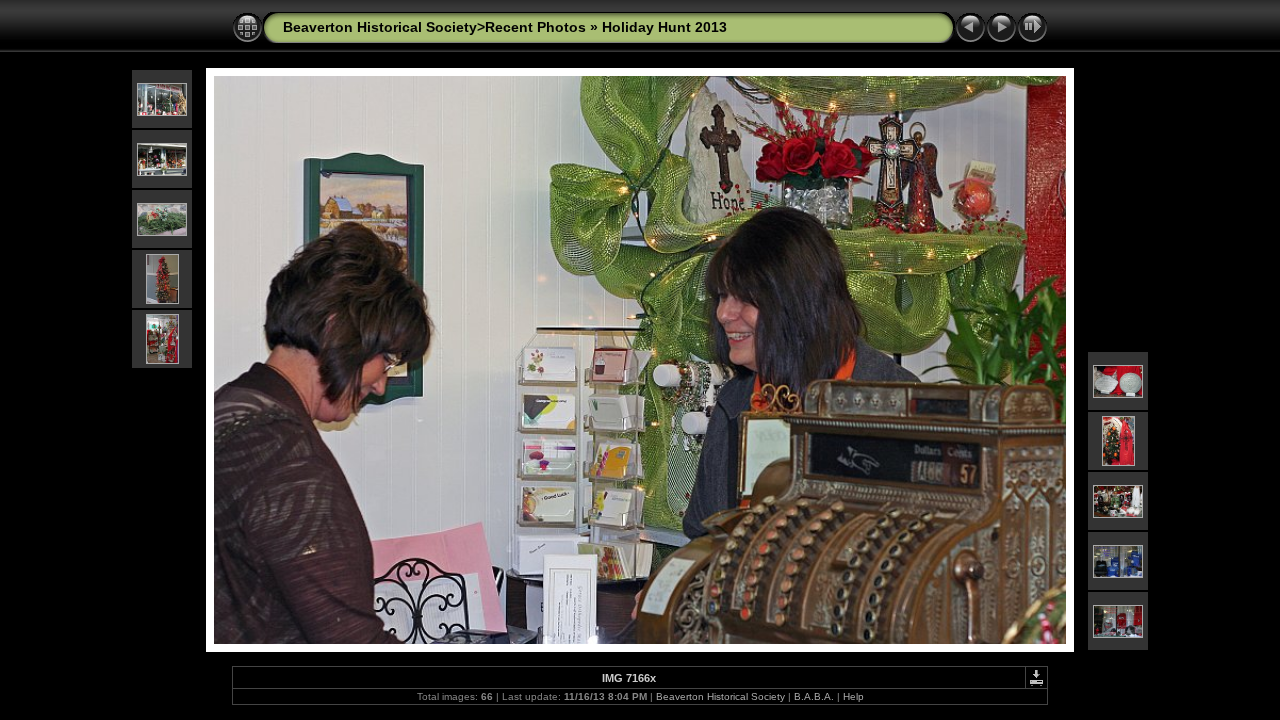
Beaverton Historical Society (720, 696)
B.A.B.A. (814, 696)
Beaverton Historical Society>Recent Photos (434, 27)
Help (853, 696)
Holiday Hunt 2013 (664, 27)
